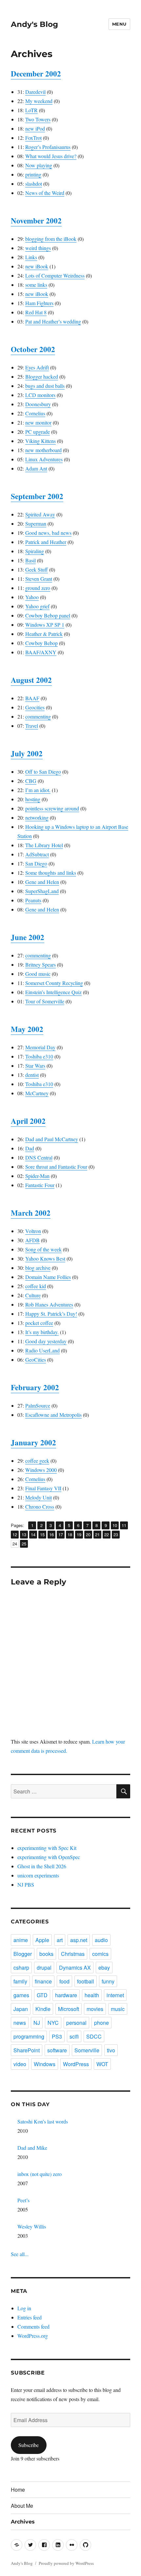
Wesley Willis (32, 2226)
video (20, 2064)
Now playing (39, 165)
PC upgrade (38, 432)
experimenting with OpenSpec (49, 1857)
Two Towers (38, 119)
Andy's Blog (34, 24)
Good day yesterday (46, 1341)
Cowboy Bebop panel (48, 615)
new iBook (37, 266)
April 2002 (28, 1121)
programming (29, 2036)
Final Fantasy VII (43, 1488)
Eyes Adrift (37, 367)
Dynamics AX (75, 1968)
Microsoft (69, 2009)
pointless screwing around (52, 808)
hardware (66, 1995)
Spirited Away (40, 514)
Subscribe (29, 2445)
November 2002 (36, 220)
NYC (53, 2023)
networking (37, 817)
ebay (104, 1968)
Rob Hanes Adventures (49, 1304)
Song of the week (43, 1249)
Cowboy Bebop (41, 643)
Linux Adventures (44, 459)
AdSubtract (37, 854)
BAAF (32, 698)
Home (18, 2490)
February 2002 (35, 1387)
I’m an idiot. (38, 790)
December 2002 (36, 73)
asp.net (79, 1940)
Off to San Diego (43, 772)
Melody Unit (39, 1497)
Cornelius (35, 413)
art (60, 1940)
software (57, 2050)
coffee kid (36, 1286)
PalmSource (38, 1405)
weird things (38, 248)
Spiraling (35, 551)
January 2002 (33, 1442)
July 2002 (27, 753)
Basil (30, 560)
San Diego (36, 863)
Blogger (23, 1954)
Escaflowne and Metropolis (53, 1415)
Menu (119, 24)
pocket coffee (39, 1323)
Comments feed (33, 2326)
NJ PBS (26, 1885)
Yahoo (32, 597)
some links (36, 285)
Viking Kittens (40, 441)
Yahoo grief (37, 606)
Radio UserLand (42, 1350)
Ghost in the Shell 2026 (42, 1866)
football (86, 1981)
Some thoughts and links (51, 873)
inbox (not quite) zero (40, 2174)
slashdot (34, 184)
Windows (45, 2064)
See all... (20, 2254)
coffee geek (37, 1461)
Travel (32, 726)
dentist (32, 1075)
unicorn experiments (38, 1875)
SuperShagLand (42, 891)
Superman (36, 524)
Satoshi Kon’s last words (43, 2121)
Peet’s (23, 2200)
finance (43, 1981)
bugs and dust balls (45, 386)
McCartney (37, 1093)
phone (101, 2023)
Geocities (35, 707)
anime (21, 1940)
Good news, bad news (48, 533)
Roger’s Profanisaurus (48, 147)
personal (76, 2023)
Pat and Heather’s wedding (53, 321)
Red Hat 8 (36, 312)
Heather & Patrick (44, 634)
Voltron (33, 1231)
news (20, 2023)
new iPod (35, 128)
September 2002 (37, 496)
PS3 (57, 2036)
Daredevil (35, 92)
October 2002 (33, 349)
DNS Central (39, 1157)
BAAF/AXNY (41, 652)
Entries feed (30, 2317)
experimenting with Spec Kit (47, 1848)
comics (100, 1954)
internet (115, 1995)
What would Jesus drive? (51, 156)
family (20, 1981)
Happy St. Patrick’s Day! (51, 1314)
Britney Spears (40, 964)
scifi (74, 2036)
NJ (37, 2023)
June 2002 (28, 937)
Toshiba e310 (39, 1056)
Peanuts (33, 900)
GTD (42, 1995)
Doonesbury (38, 404)
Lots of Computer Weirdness (55, 275)
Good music (38, 974)
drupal (44, 1968)
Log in (24, 2308)
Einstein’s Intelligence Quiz (53, 992)
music (118, 2009)
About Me (22, 2506)
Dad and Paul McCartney (52, 1139)
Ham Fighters (39, 303)
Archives (23, 2522)
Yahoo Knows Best (45, 1258)
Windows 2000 (41, 1470)
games (21, 1995)
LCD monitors (40, 395)
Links (31, 257)
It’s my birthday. (42, 1332)
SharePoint (27, 2050)
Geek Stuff (37, 569)
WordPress (76, 2064)
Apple (42, 1940)
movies (95, 2009)
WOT (102, 2064)
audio (101, 1940)
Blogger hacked (42, 377)
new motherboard (43, 450)
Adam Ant (36, 468)
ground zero (38, 588)
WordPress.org (33, 2336)
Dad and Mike (32, 2148)
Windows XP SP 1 (45, 625)
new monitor (38, 422)
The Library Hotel (44, 845)
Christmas (73, 1954)
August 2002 (31, 680)
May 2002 (27, 1029)
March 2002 (31, 1213)
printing (33, 174)
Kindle (43, 2009)
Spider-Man (37, 1176)
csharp (21, 1968)
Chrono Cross (40, 1507)
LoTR (31, 110)
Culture (33, 1295)
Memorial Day (40, 1047)
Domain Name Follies (48, 1277)
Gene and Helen (42, 882)
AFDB (32, 1240)
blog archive (38, 1268)
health (92, 1995)
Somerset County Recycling (54, 983)
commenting (38, 716)
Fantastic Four (40, 1185)
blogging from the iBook (51, 239)
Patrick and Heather (46, 542)
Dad (30, 1148)
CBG (31, 781)
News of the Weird (45, 193)
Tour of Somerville (45, 1001)
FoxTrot (33, 138)
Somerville (87, 2050)
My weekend (39, 101)
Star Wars (35, 1066)
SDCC (94, 2036)
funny (108, 1981)
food (64, 1981)
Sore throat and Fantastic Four (56, 1167)
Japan (21, 2009)
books (46, 1954)
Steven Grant (39, 579)
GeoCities (36, 1360)
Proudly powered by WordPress (66, 2563)
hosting (33, 799)
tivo (111, 2050)
